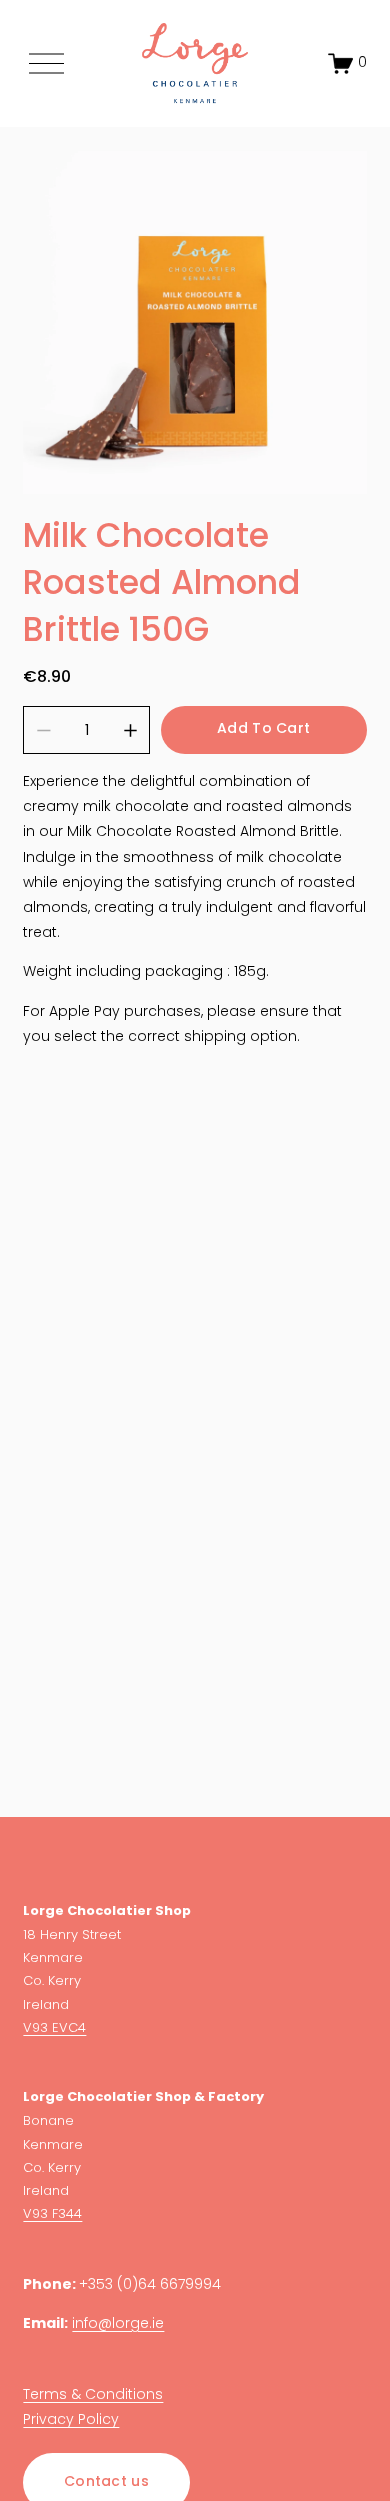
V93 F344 (52, 2214)
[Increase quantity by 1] (130, 730)
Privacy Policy (71, 2420)
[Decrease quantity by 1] (43, 730)
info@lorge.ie (118, 2324)
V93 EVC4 (54, 2028)
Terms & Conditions (93, 2395)
